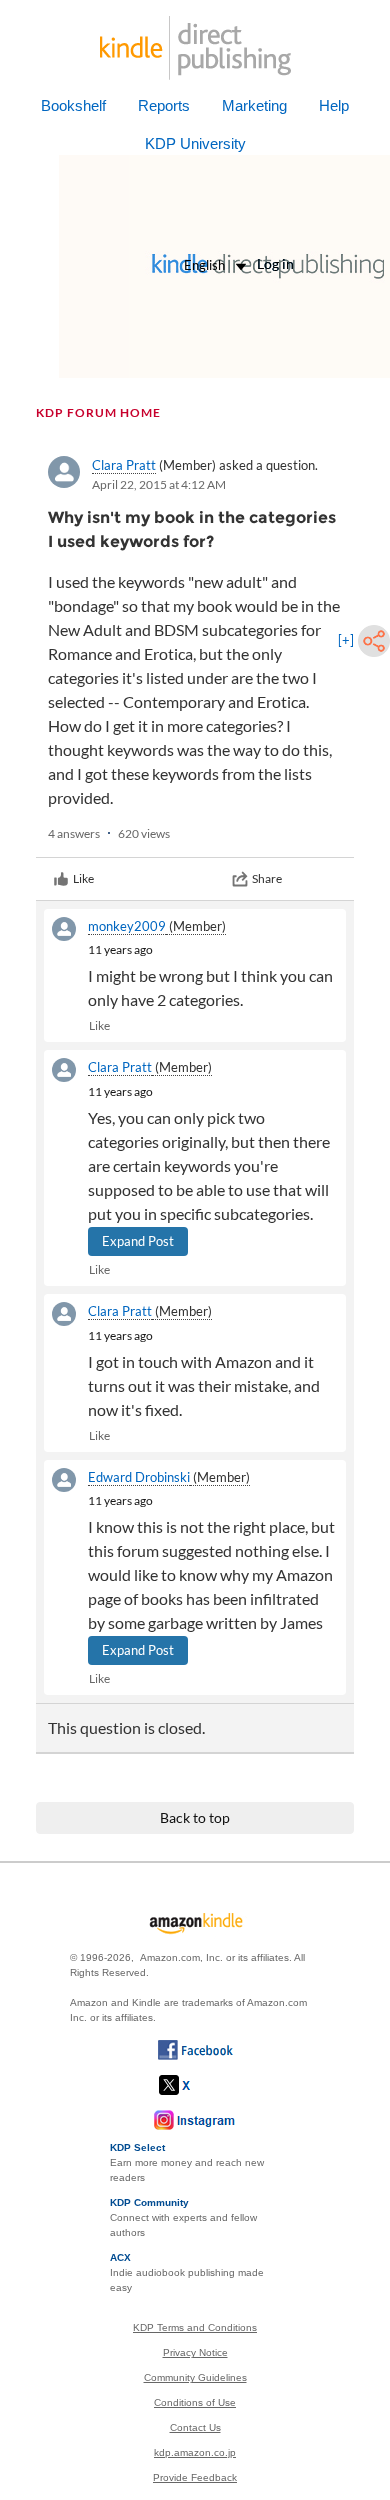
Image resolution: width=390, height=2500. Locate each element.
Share (267, 878)
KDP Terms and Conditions (195, 2327)
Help (334, 105)
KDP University (195, 143)
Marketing (254, 105)
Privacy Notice (195, 2352)
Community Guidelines (195, 2377)
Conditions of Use (195, 2402)
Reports (164, 105)
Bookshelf (73, 105)
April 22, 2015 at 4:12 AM (159, 484)
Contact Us (195, 2427)
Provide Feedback (195, 2477)
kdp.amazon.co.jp (195, 2452)
